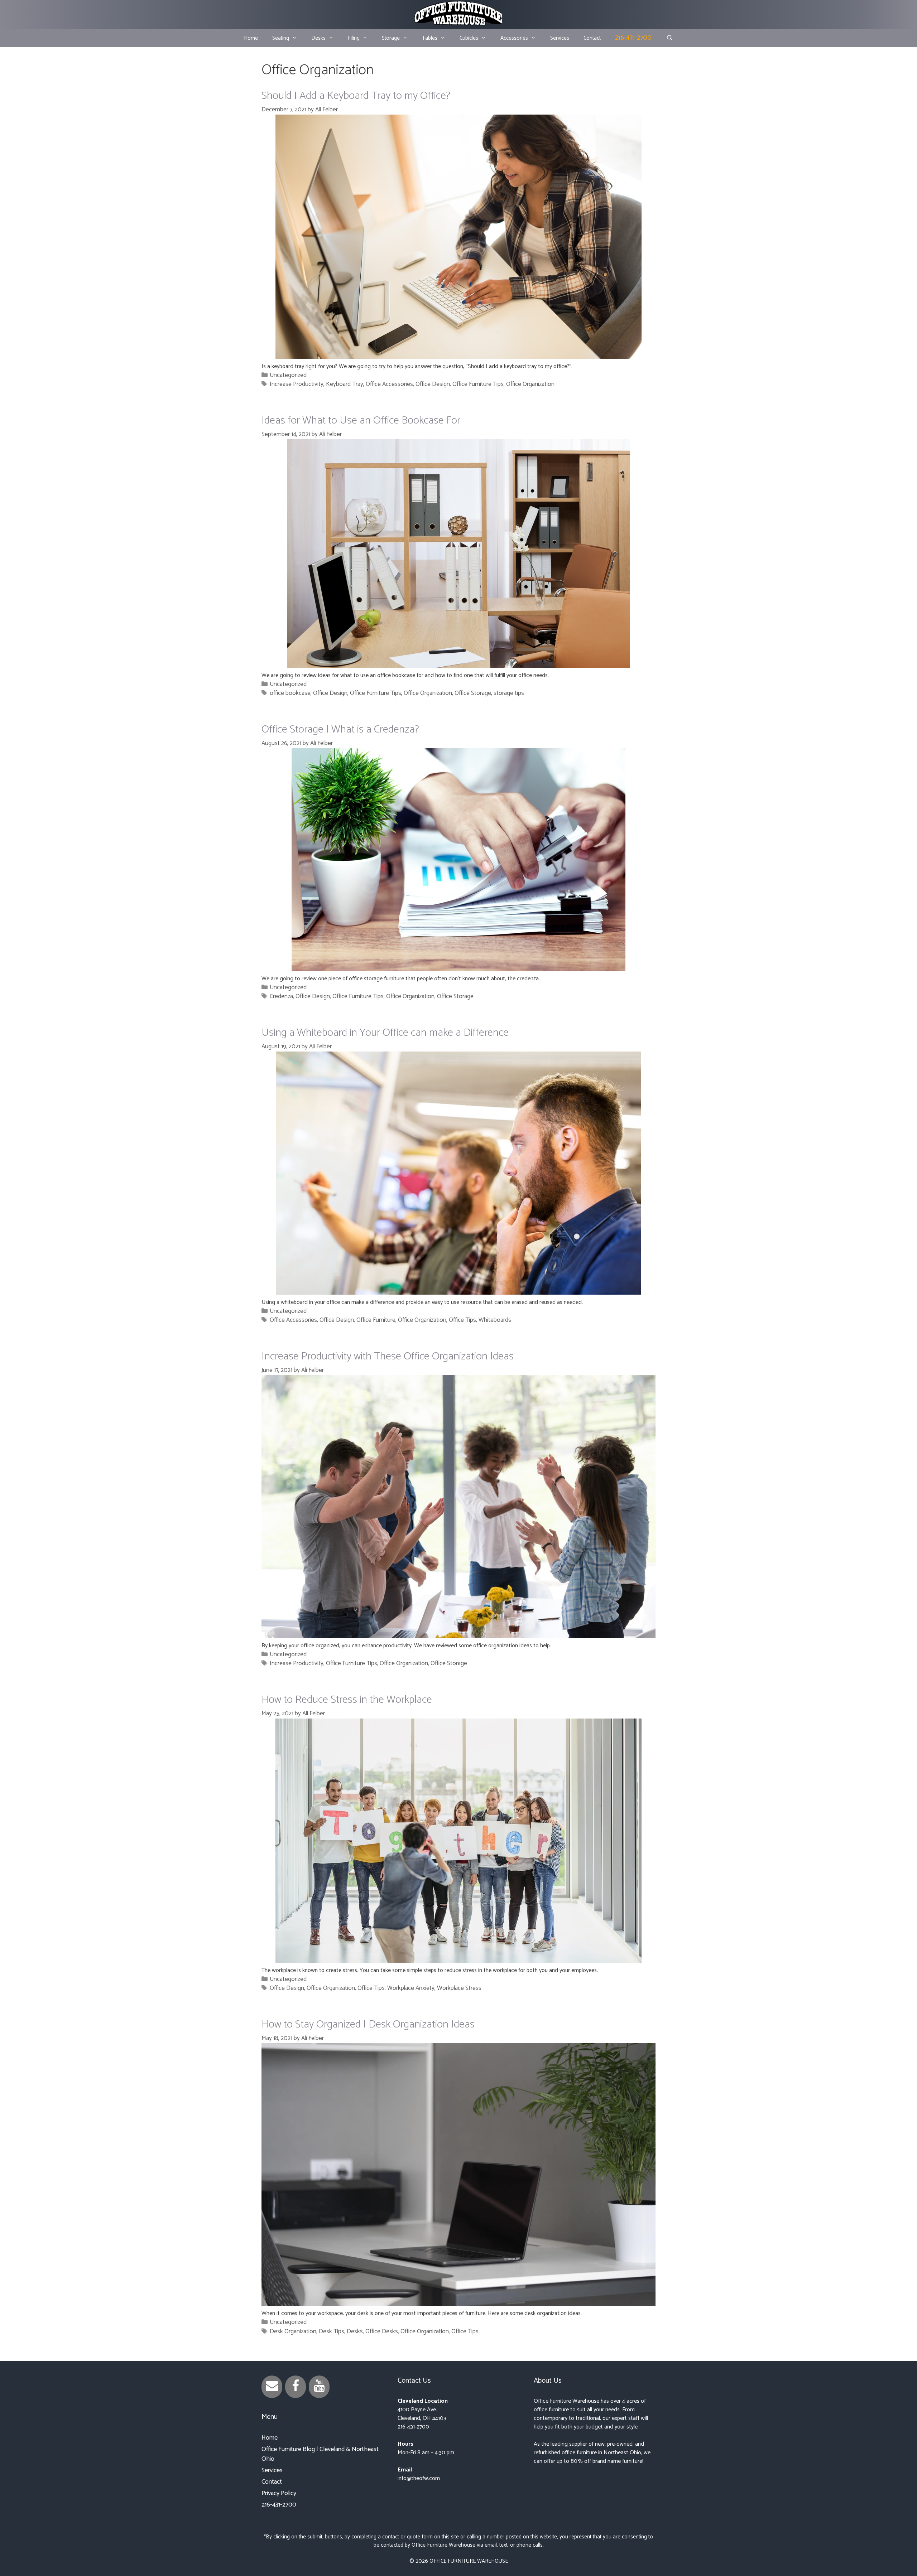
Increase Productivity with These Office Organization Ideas (388, 1356)
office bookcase (290, 693)
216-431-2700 (633, 38)
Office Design (433, 384)
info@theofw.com (419, 2478)
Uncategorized (288, 375)
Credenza (281, 996)
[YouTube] (319, 2387)
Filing (354, 38)
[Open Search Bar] (669, 38)
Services (560, 38)
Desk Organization (293, 2331)
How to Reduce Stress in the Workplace (347, 1700)
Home (251, 38)
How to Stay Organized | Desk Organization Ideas (368, 2024)
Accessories (514, 38)
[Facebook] (296, 2387)
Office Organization (530, 384)
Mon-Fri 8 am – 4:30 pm (426, 2453)
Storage (391, 38)
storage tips (509, 693)
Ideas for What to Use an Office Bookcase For (361, 421)
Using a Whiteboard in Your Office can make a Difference (385, 1033)
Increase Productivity (297, 384)
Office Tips (462, 1320)
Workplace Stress (459, 1988)
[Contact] (272, 2387)
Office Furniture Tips (478, 384)
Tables (430, 38)
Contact (592, 38)
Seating (281, 38)
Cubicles (469, 38)
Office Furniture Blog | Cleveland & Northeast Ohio (320, 2454)
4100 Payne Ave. (417, 2410)
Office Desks (382, 2331)
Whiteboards (495, 1320)
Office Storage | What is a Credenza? (340, 729)
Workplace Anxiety (411, 1988)
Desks (318, 38)
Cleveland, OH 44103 (422, 2418)
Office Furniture (376, 1320)
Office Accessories (389, 384)
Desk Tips (332, 2331)
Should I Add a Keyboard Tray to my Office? (356, 96)
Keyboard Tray (345, 384)
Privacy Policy (279, 2493)
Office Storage (473, 693)
